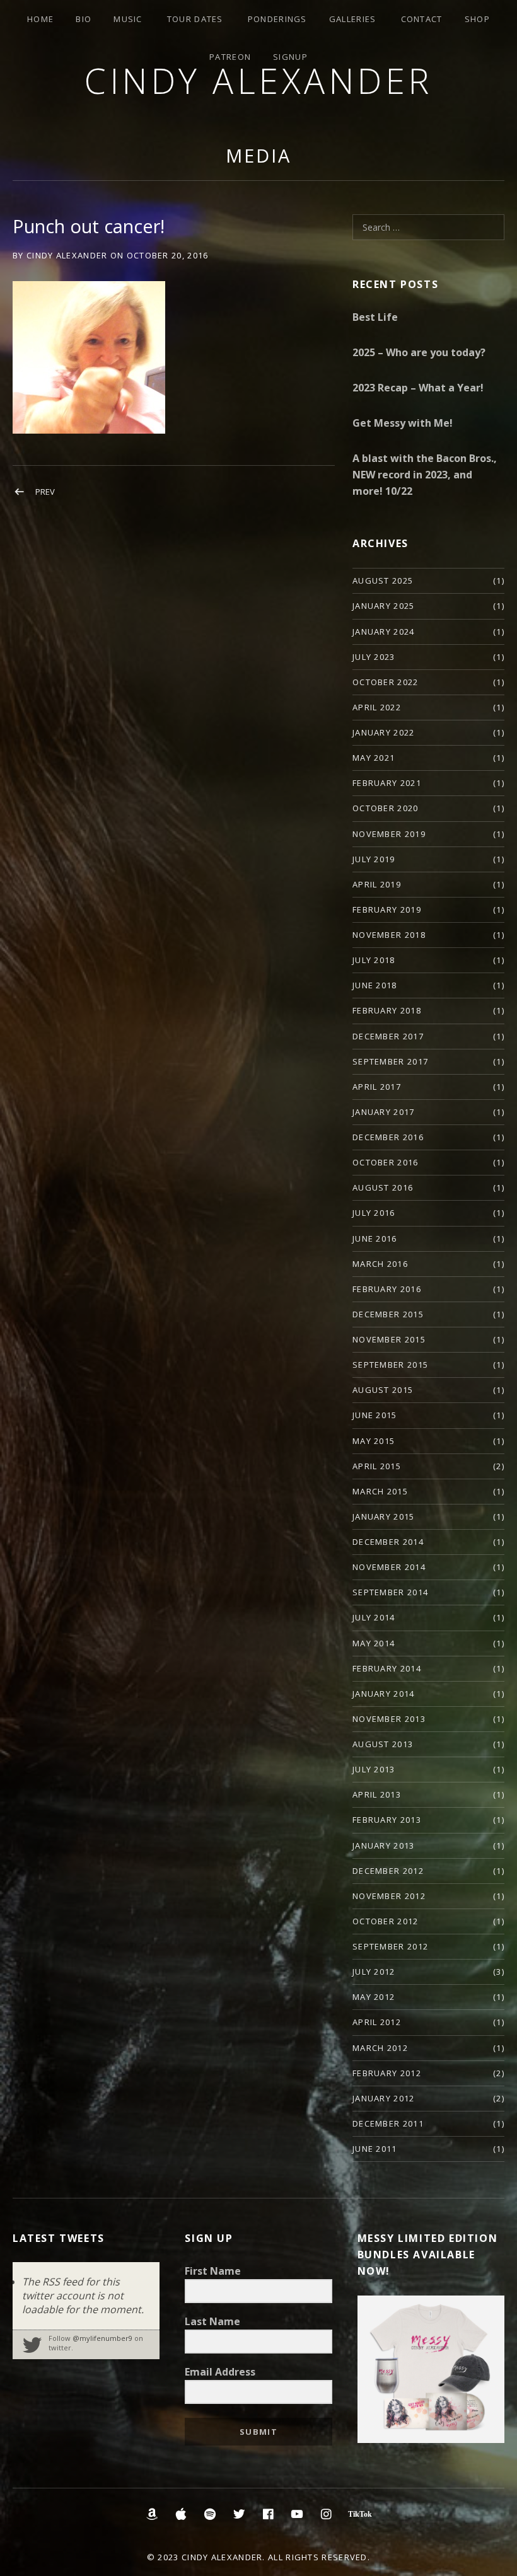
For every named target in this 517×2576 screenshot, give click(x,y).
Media (258, 155)
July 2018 (374, 960)
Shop (477, 19)
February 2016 (387, 1289)
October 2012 (386, 1921)
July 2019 (374, 859)
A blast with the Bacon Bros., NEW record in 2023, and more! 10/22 (425, 475)
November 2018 (389, 935)
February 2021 (387, 783)
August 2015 (383, 1390)
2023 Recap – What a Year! (418, 388)
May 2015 (374, 1441)
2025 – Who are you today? (419, 352)
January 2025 (384, 606)
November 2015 (389, 1339)
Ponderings (277, 19)
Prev (45, 492)
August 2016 (383, 1187)
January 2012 (384, 2098)
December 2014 (388, 1542)
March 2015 (380, 1491)
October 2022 (386, 682)
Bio (84, 19)
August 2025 (383, 580)
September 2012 (390, 1946)
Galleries (353, 19)
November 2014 (389, 1567)
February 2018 (387, 1010)
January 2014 (384, 1694)
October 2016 (386, 1162)
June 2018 (375, 985)
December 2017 (388, 1036)
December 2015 (388, 1314)
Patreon (230, 57)
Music (128, 19)
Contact (422, 19)
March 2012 (380, 2048)
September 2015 (390, 1365)
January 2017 (384, 1112)
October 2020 (386, 808)
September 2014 (390, 1592)
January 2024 (384, 632)
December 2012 (388, 1871)
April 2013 (377, 1794)
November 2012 (389, 1896)
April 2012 (377, 2022)
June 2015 (375, 1415)
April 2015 (377, 1466)
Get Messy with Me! (403, 423)
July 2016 (374, 1213)
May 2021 (374, 758)
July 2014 (374, 1617)
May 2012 (374, 1997)
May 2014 (374, 1643)
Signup (290, 57)
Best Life (375, 317)
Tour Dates (195, 19)
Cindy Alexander (258, 80)
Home (40, 19)
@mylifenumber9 (102, 2338)
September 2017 (390, 1061)
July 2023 (374, 657)
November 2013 (389, 1719)
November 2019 (389, 834)
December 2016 (388, 1137)
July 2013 (374, 1769)
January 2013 (384, 1845)
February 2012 (387, 2073)
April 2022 (377, 707)
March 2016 (380, 1264)
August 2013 (383, 1744)
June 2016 (375, 1239)
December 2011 (388, 2123)
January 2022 (384, 732)
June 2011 (375, 2149)
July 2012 (374, 1972)
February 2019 (387, 910)
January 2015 (384, 1516)
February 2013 (387, 1820)
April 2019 (377, 884)
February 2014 (387, 1668)
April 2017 (377, 1087)
